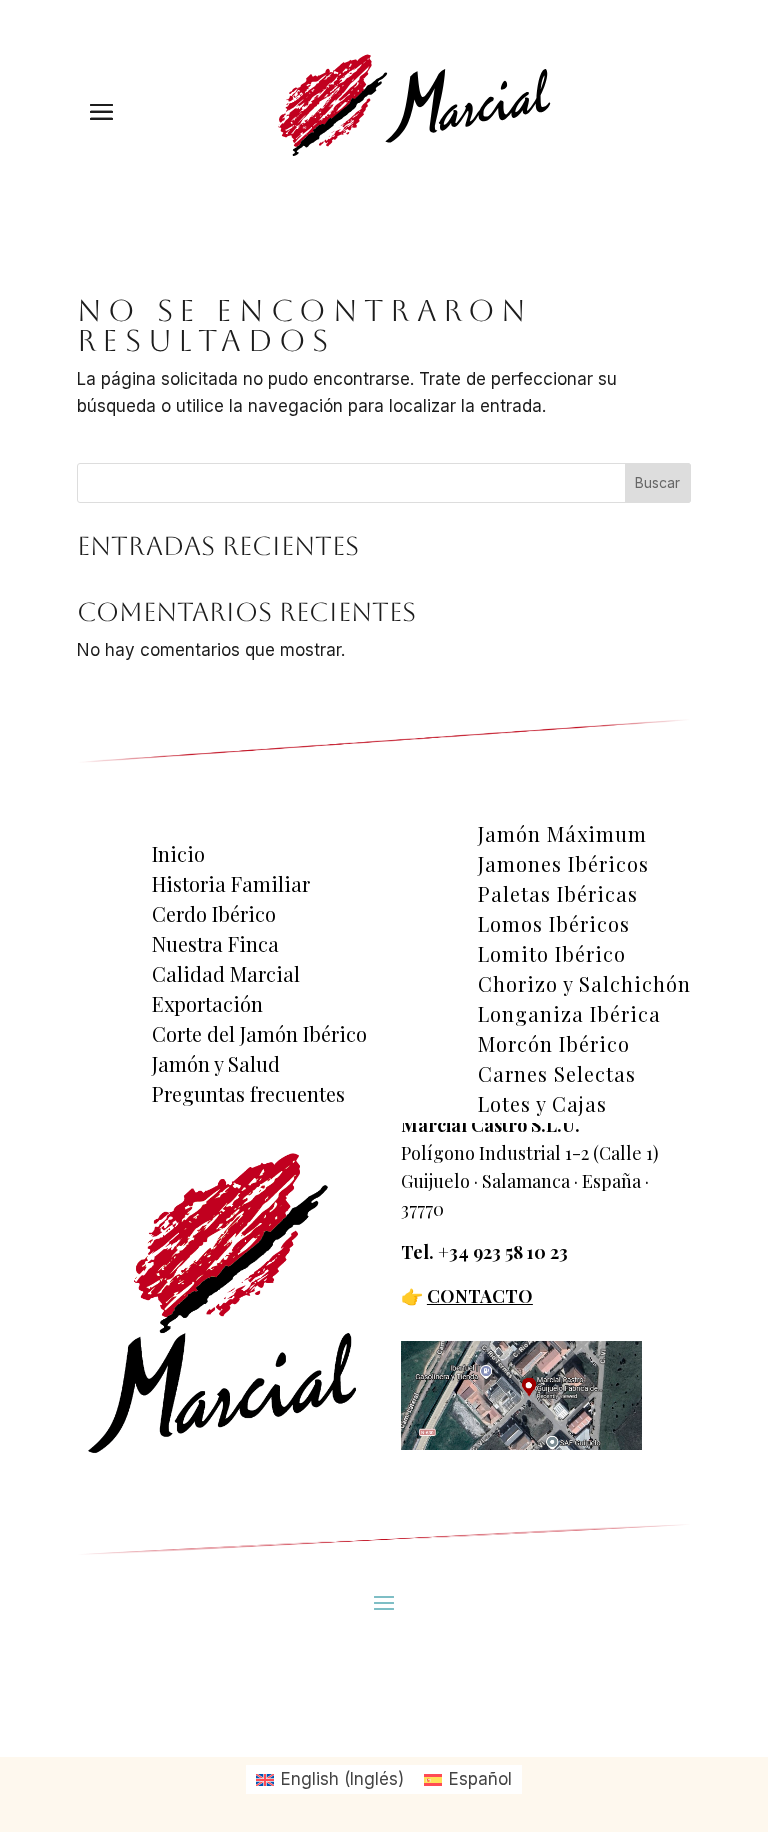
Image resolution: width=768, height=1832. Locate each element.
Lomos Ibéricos (554, 924)
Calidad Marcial (226, 974)
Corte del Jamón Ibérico (259, 1034)
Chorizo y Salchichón (584, 984)
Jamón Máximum (562, 834)
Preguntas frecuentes (248, 1094)
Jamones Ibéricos (563, 864)
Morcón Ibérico (554, 1044)
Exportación (207, 1004)
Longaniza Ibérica (569, 1014)
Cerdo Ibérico (214, 914)
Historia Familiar (231, 884)
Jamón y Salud (216, 1064)
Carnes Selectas (557, 1074)
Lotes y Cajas (542, 1104)
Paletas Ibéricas (558, 894)
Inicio (178, 854)
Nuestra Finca (215, 944)
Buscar (657, 482)
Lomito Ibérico (552, 954)
